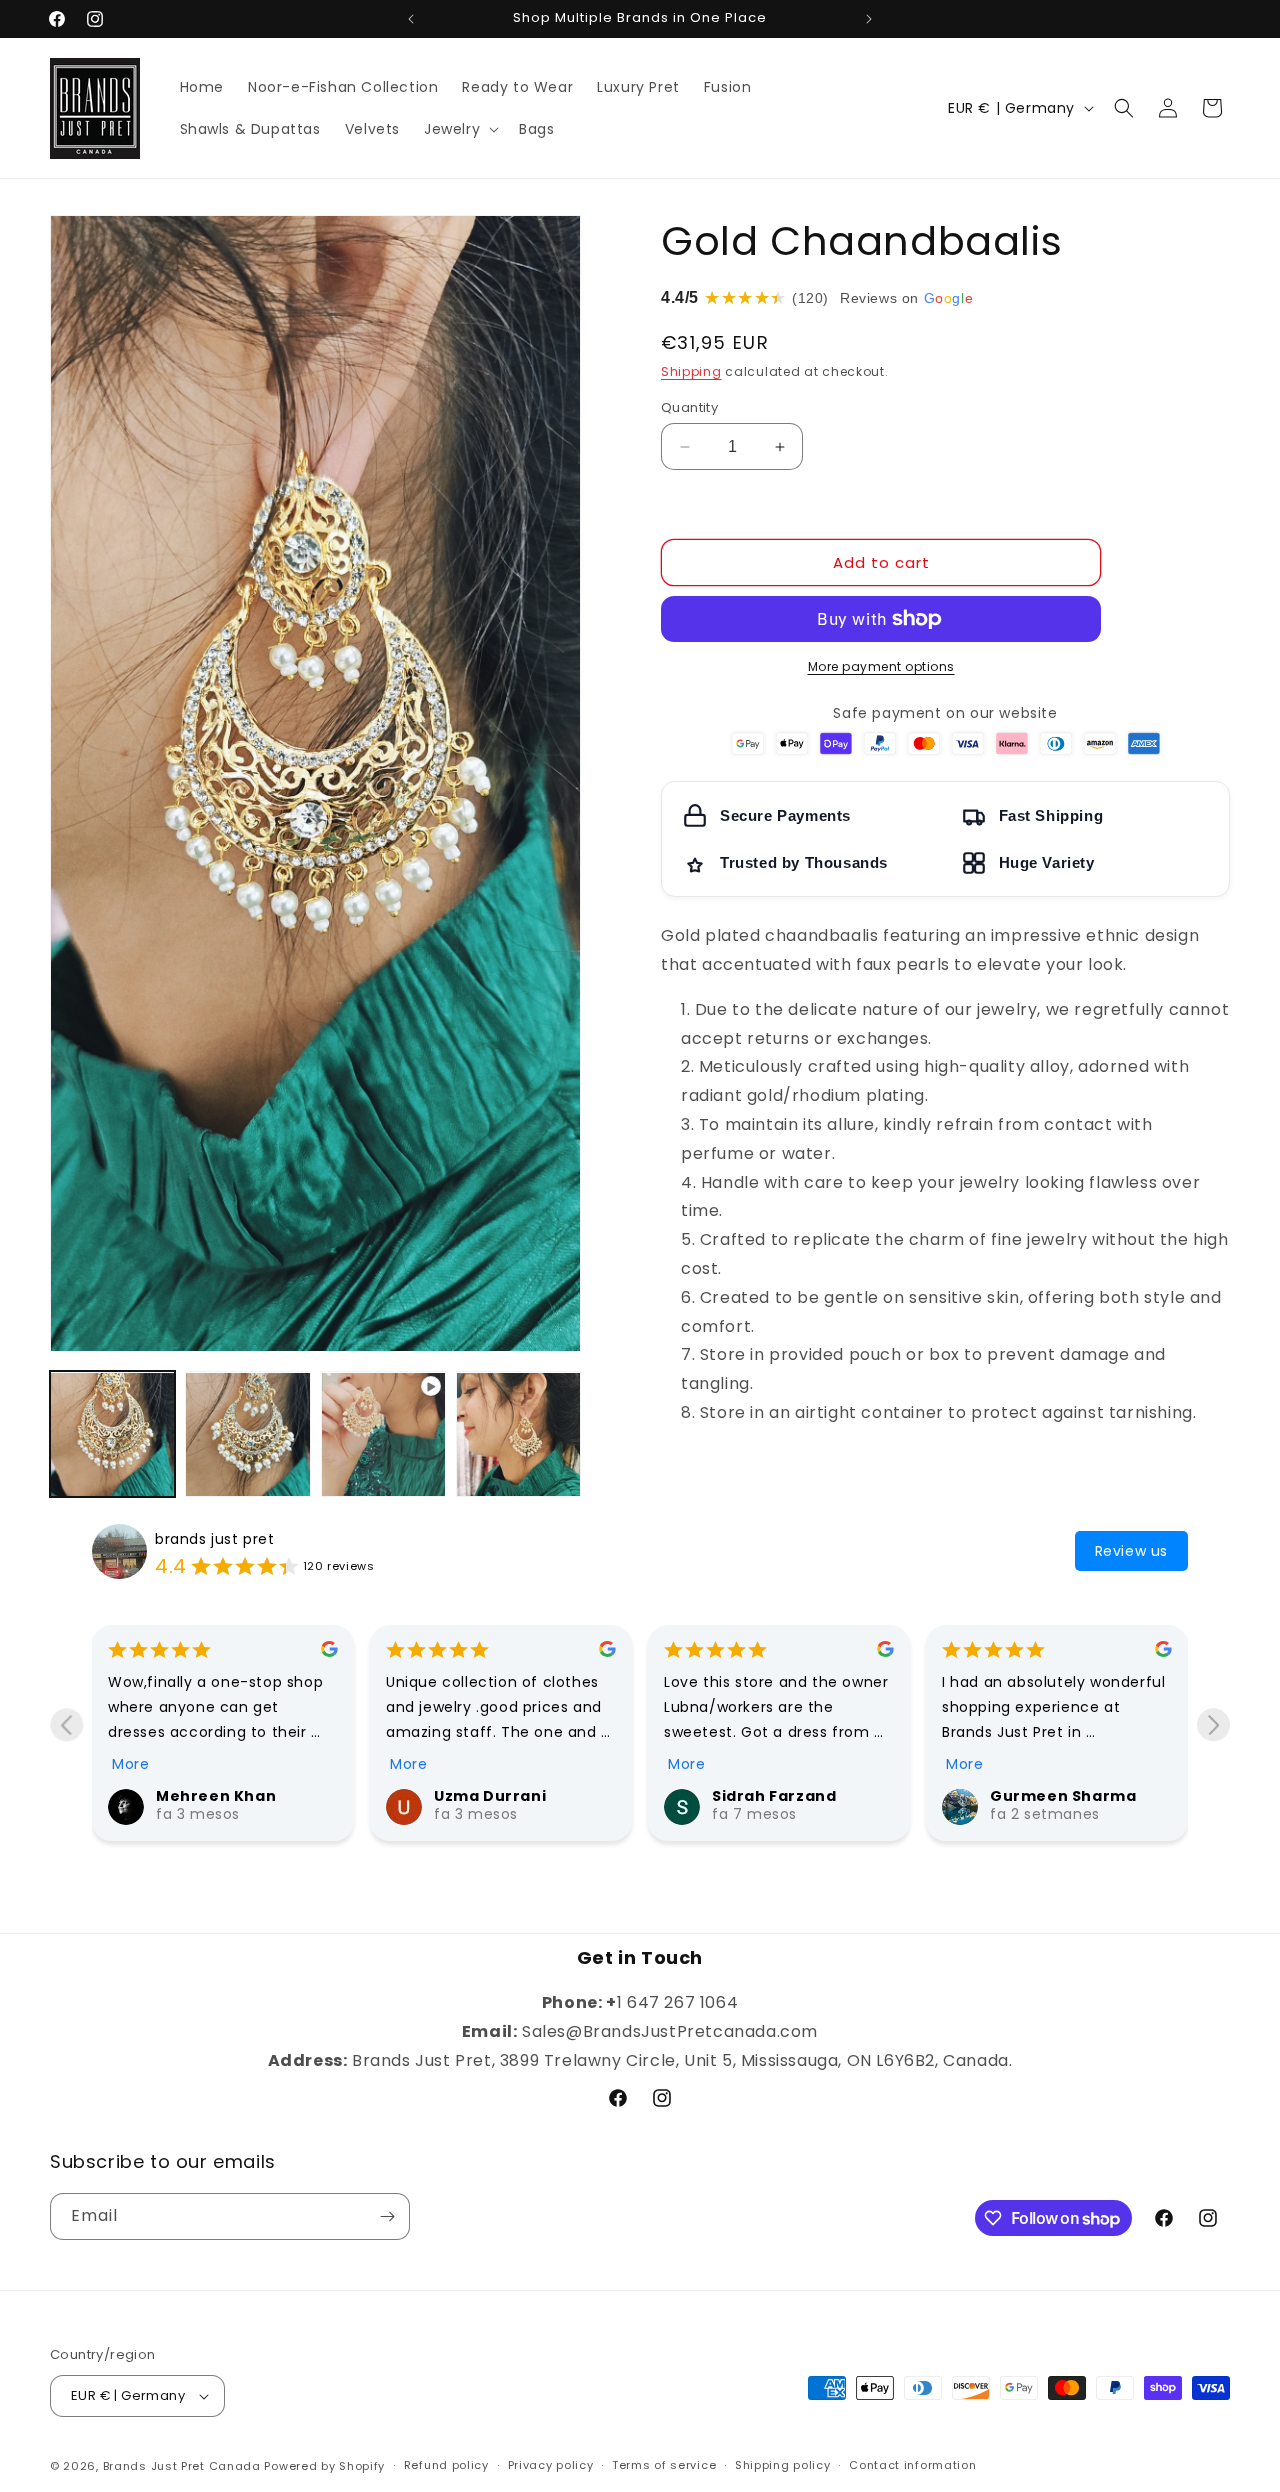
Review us (1131, 1551)
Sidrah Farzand (774, 1796)
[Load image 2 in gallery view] (247, 1434)
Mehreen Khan (216, 1796)
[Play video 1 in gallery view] (383, 1434)
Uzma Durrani (490, 1796)
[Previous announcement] (411, 19)
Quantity (689, 407)
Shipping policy (783, 2465)
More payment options (881, 666)
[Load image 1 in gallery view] (112, 1434)
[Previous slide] (66, 1724)
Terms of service (664, 2465)
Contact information (912, 2465)
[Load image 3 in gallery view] (518, 1434)
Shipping (691, 371)
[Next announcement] (869, 19)
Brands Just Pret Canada (182, 2466)
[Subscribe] (387, 2216)
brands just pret (215, 1539)
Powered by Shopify (324, 2466)
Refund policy (446, 2465)
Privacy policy (551, 2465)
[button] (459, 129)
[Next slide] (1213, 1724)
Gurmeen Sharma (1063, 1796)
